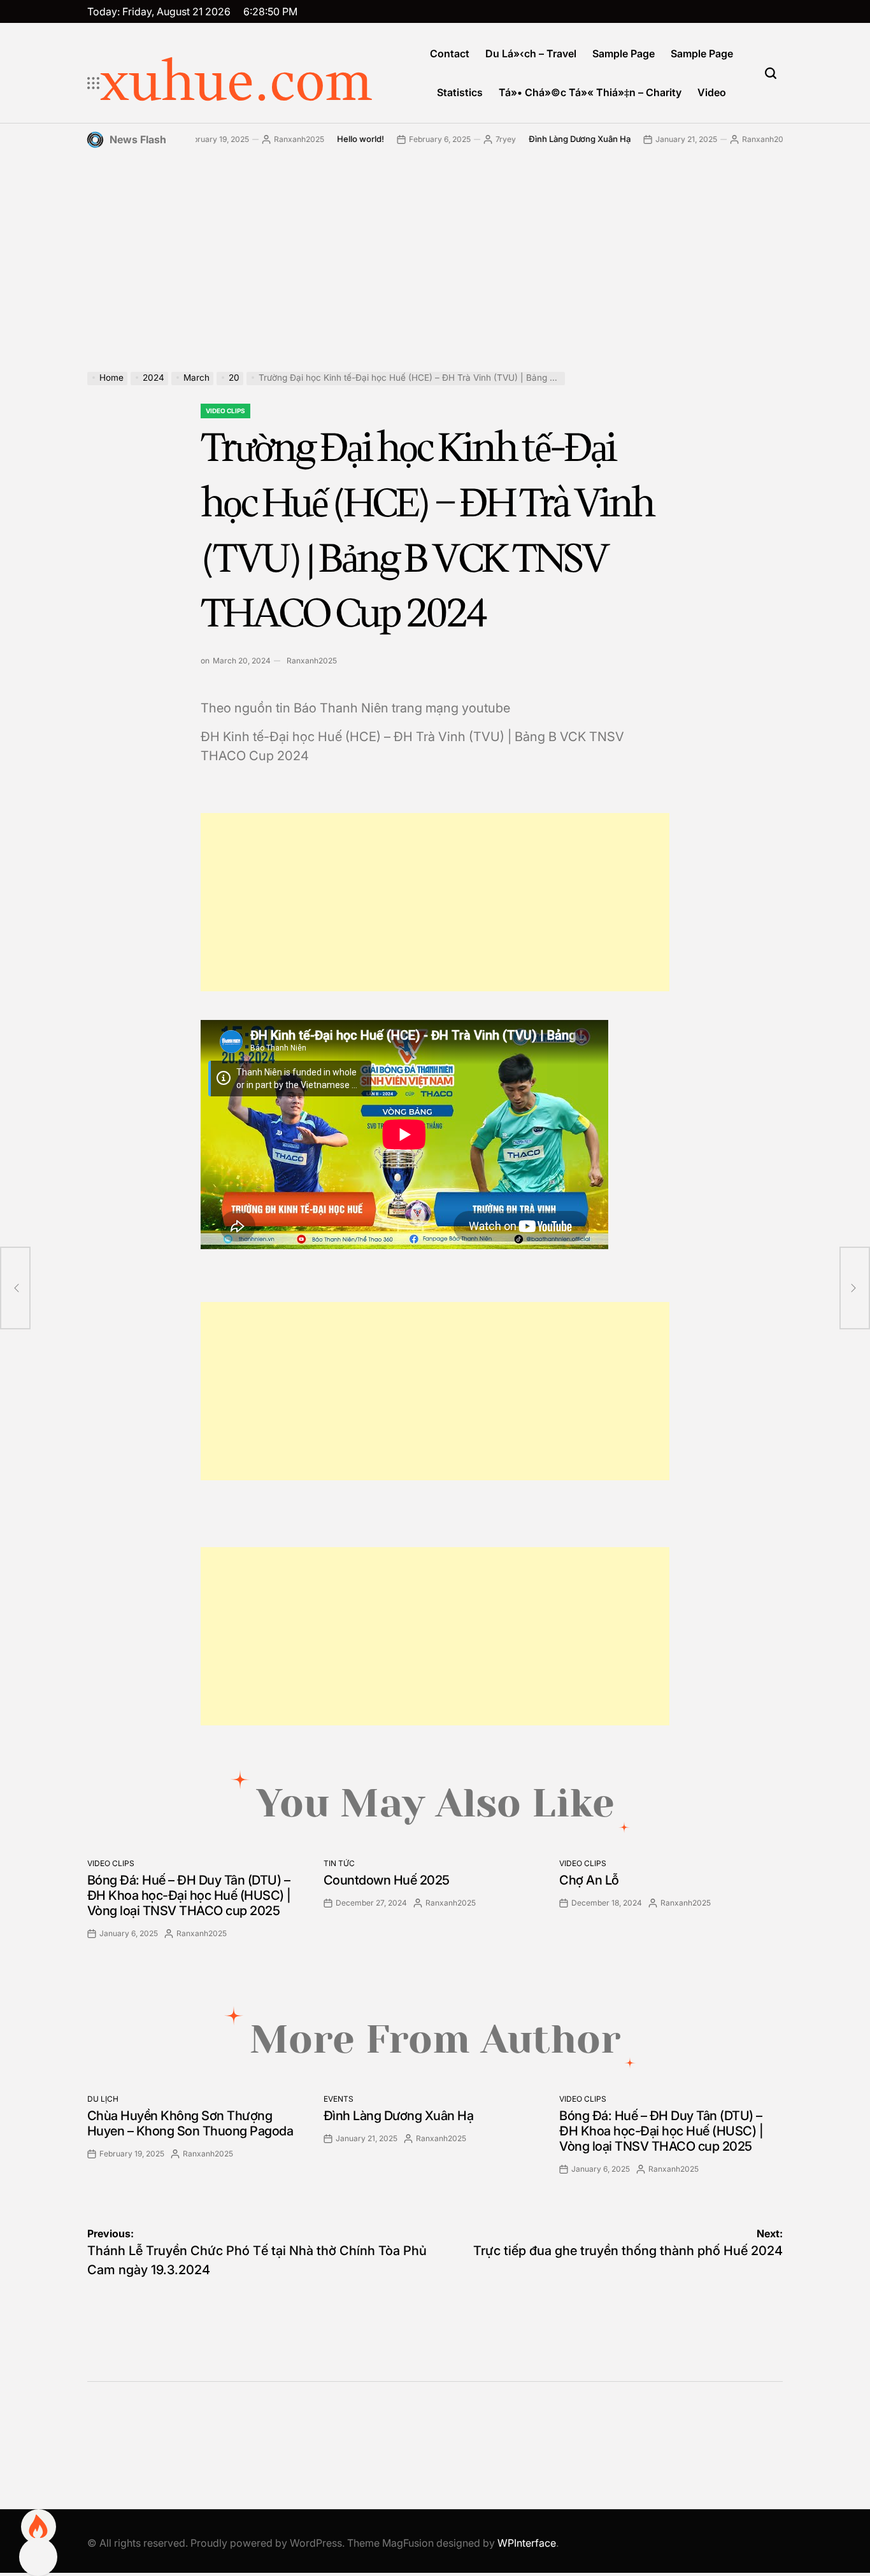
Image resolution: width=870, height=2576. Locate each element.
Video (712, 92)
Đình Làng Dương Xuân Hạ (537, 139)
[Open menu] (94, 83)
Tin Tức (339, 1863)
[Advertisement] (435, 251)
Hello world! (318, 139)
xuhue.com (236, 83)
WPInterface (527, 2543)
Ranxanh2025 (256, 139)
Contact (450, 53)
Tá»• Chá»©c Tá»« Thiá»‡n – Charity (590, 92)
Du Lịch (103, 2099)
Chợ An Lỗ (589, 1880)
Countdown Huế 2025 (387, 1880)
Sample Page (624, 53)
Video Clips (225, 411)
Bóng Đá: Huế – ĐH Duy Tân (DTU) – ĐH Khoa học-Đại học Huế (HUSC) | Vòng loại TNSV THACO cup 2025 (189, 1895)
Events (339, 2099)
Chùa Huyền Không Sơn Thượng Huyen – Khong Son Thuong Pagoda (190, 2123)
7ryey (463, 139)
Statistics (460, 92)
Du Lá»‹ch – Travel (531, 53)
